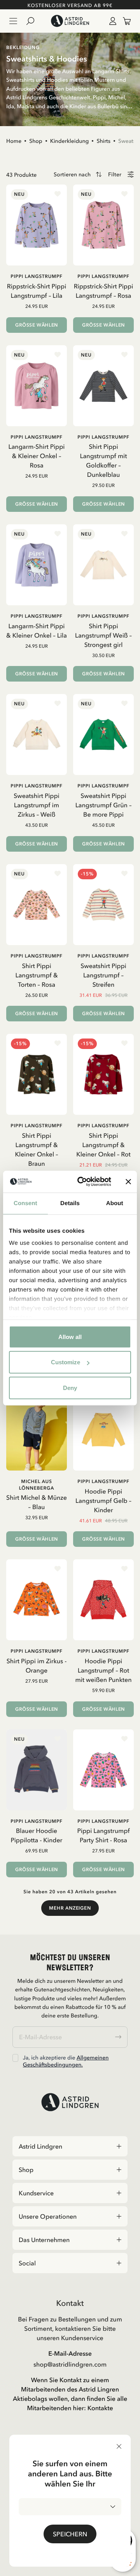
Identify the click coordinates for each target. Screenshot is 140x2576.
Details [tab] (70, 1203)
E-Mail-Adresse (70, 2353)
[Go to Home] (70, 21)
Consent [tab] (25, 1203)
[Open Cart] (124, 21)
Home (14, 141)
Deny (70, 1387)
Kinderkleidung (70, 141)
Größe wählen (37, 325)
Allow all (70, 1336)
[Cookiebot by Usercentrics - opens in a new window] (82, 1182)
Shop (36, 141)
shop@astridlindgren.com (70, 2364)
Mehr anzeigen (70, 1908)
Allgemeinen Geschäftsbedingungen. (66, 2061)
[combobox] (70, 2507)
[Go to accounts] (111, 21)
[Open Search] (33, 21)
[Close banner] (128, 1182)
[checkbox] (15, 2058)
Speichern (70, 2534)
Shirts (103, 141)
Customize (66, 1362)
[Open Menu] (13, 21)
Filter (115, 175)
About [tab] (115, 1203)
